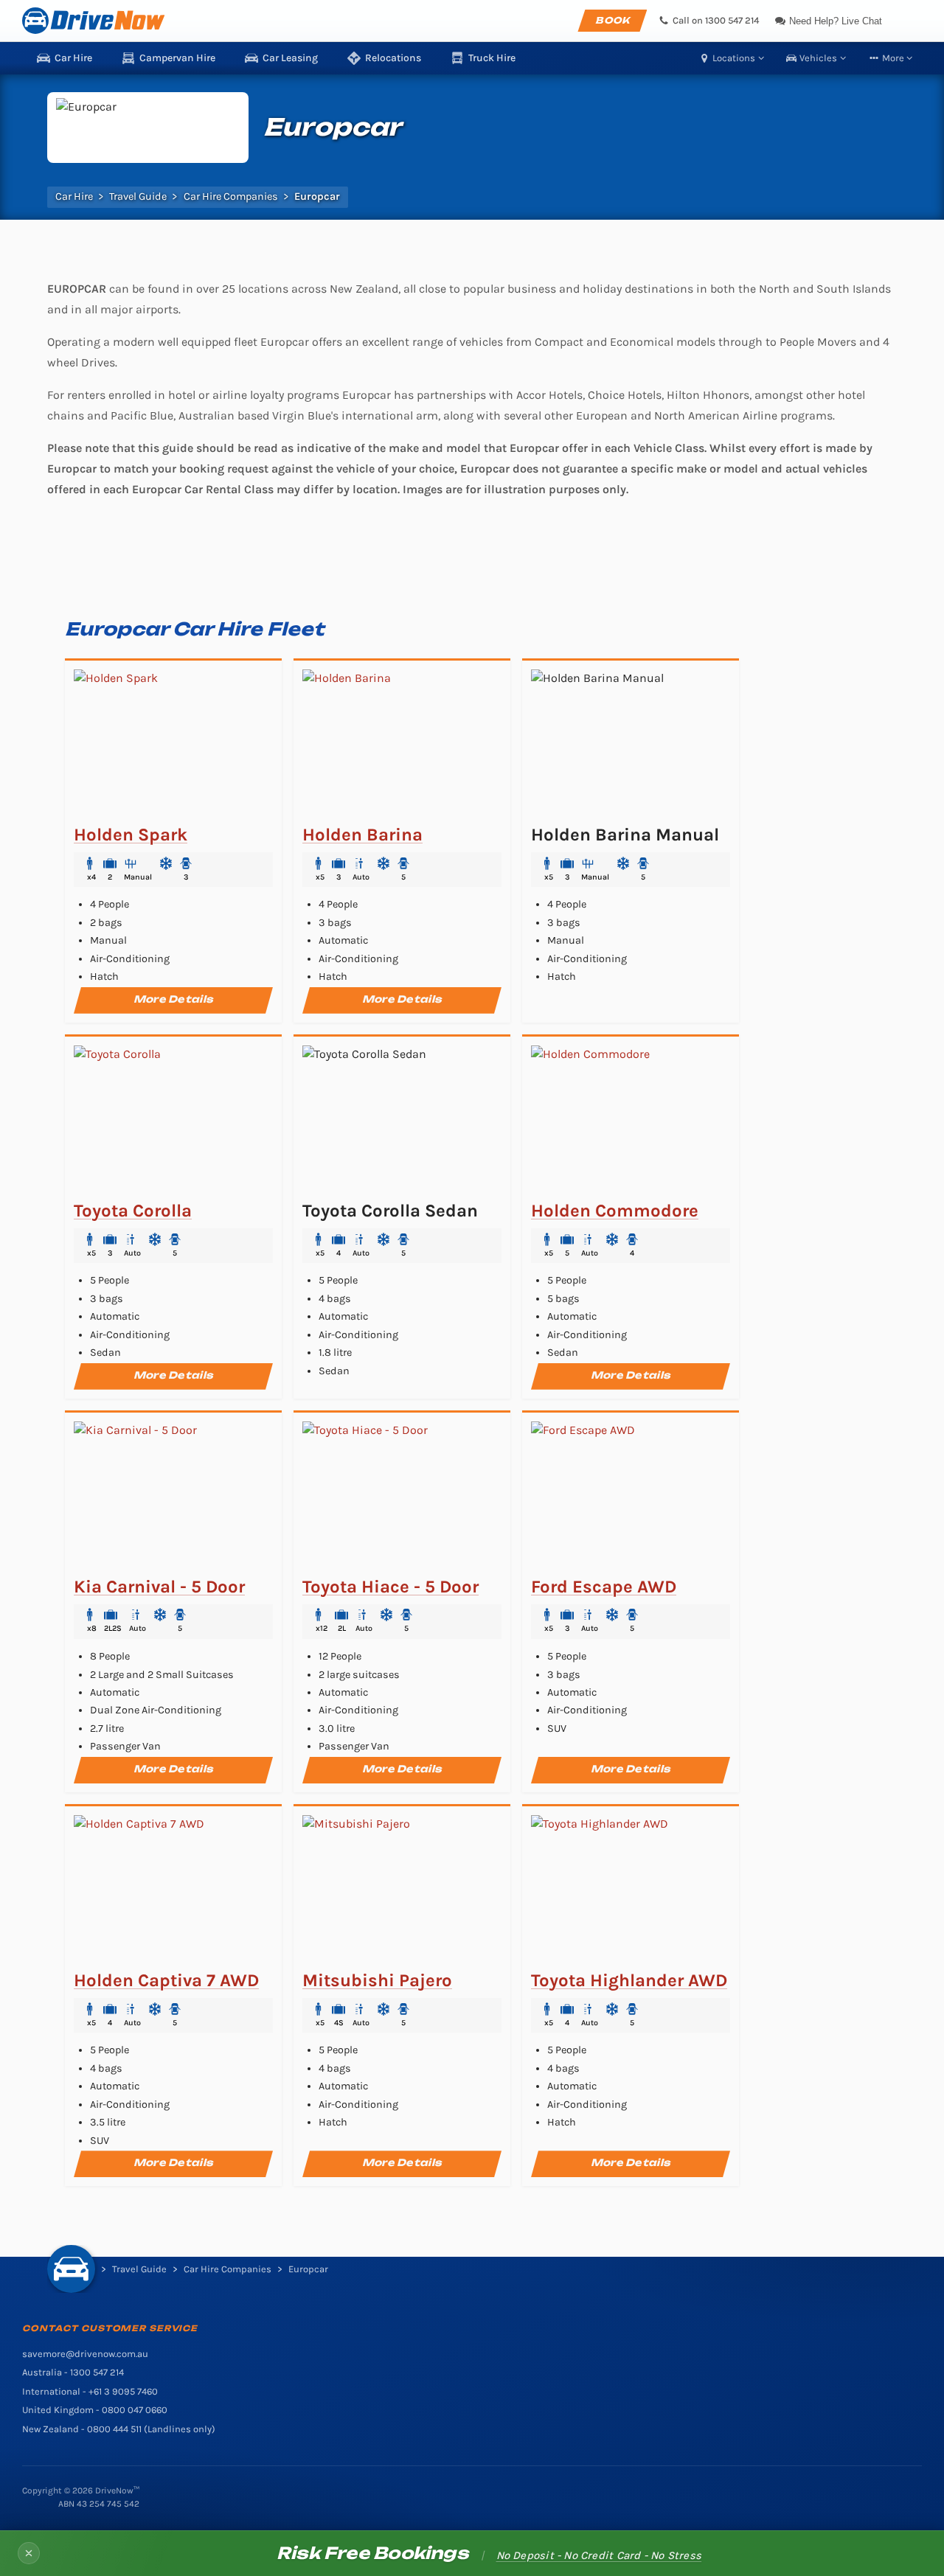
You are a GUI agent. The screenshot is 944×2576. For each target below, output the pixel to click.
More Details (173, 999)
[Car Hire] (71, 2269)
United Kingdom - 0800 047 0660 (95, 2410)
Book (612, 20)
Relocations (393, 58)
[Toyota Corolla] (173, 1119)
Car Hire (73, 58)
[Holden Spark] (173, 743)
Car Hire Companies (231, 197)
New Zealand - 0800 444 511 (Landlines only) (119, 2429)
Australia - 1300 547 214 (73, 2372)
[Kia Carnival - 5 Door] (173, 1495)
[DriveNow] (93, 21)
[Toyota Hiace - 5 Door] (402, 1495)
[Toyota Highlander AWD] (631, 1889)
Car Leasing (290, 58)
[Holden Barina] (402, 743)
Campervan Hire (177, 58)
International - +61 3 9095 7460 (90, 2391)
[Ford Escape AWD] (631, 1495)
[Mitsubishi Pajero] (402, 1889)
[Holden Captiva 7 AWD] (173, 1889)
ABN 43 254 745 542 (99, 2504)
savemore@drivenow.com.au (85, 2354)
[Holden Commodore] (631, 1119)
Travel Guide (138, 197)
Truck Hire (492, 58)
